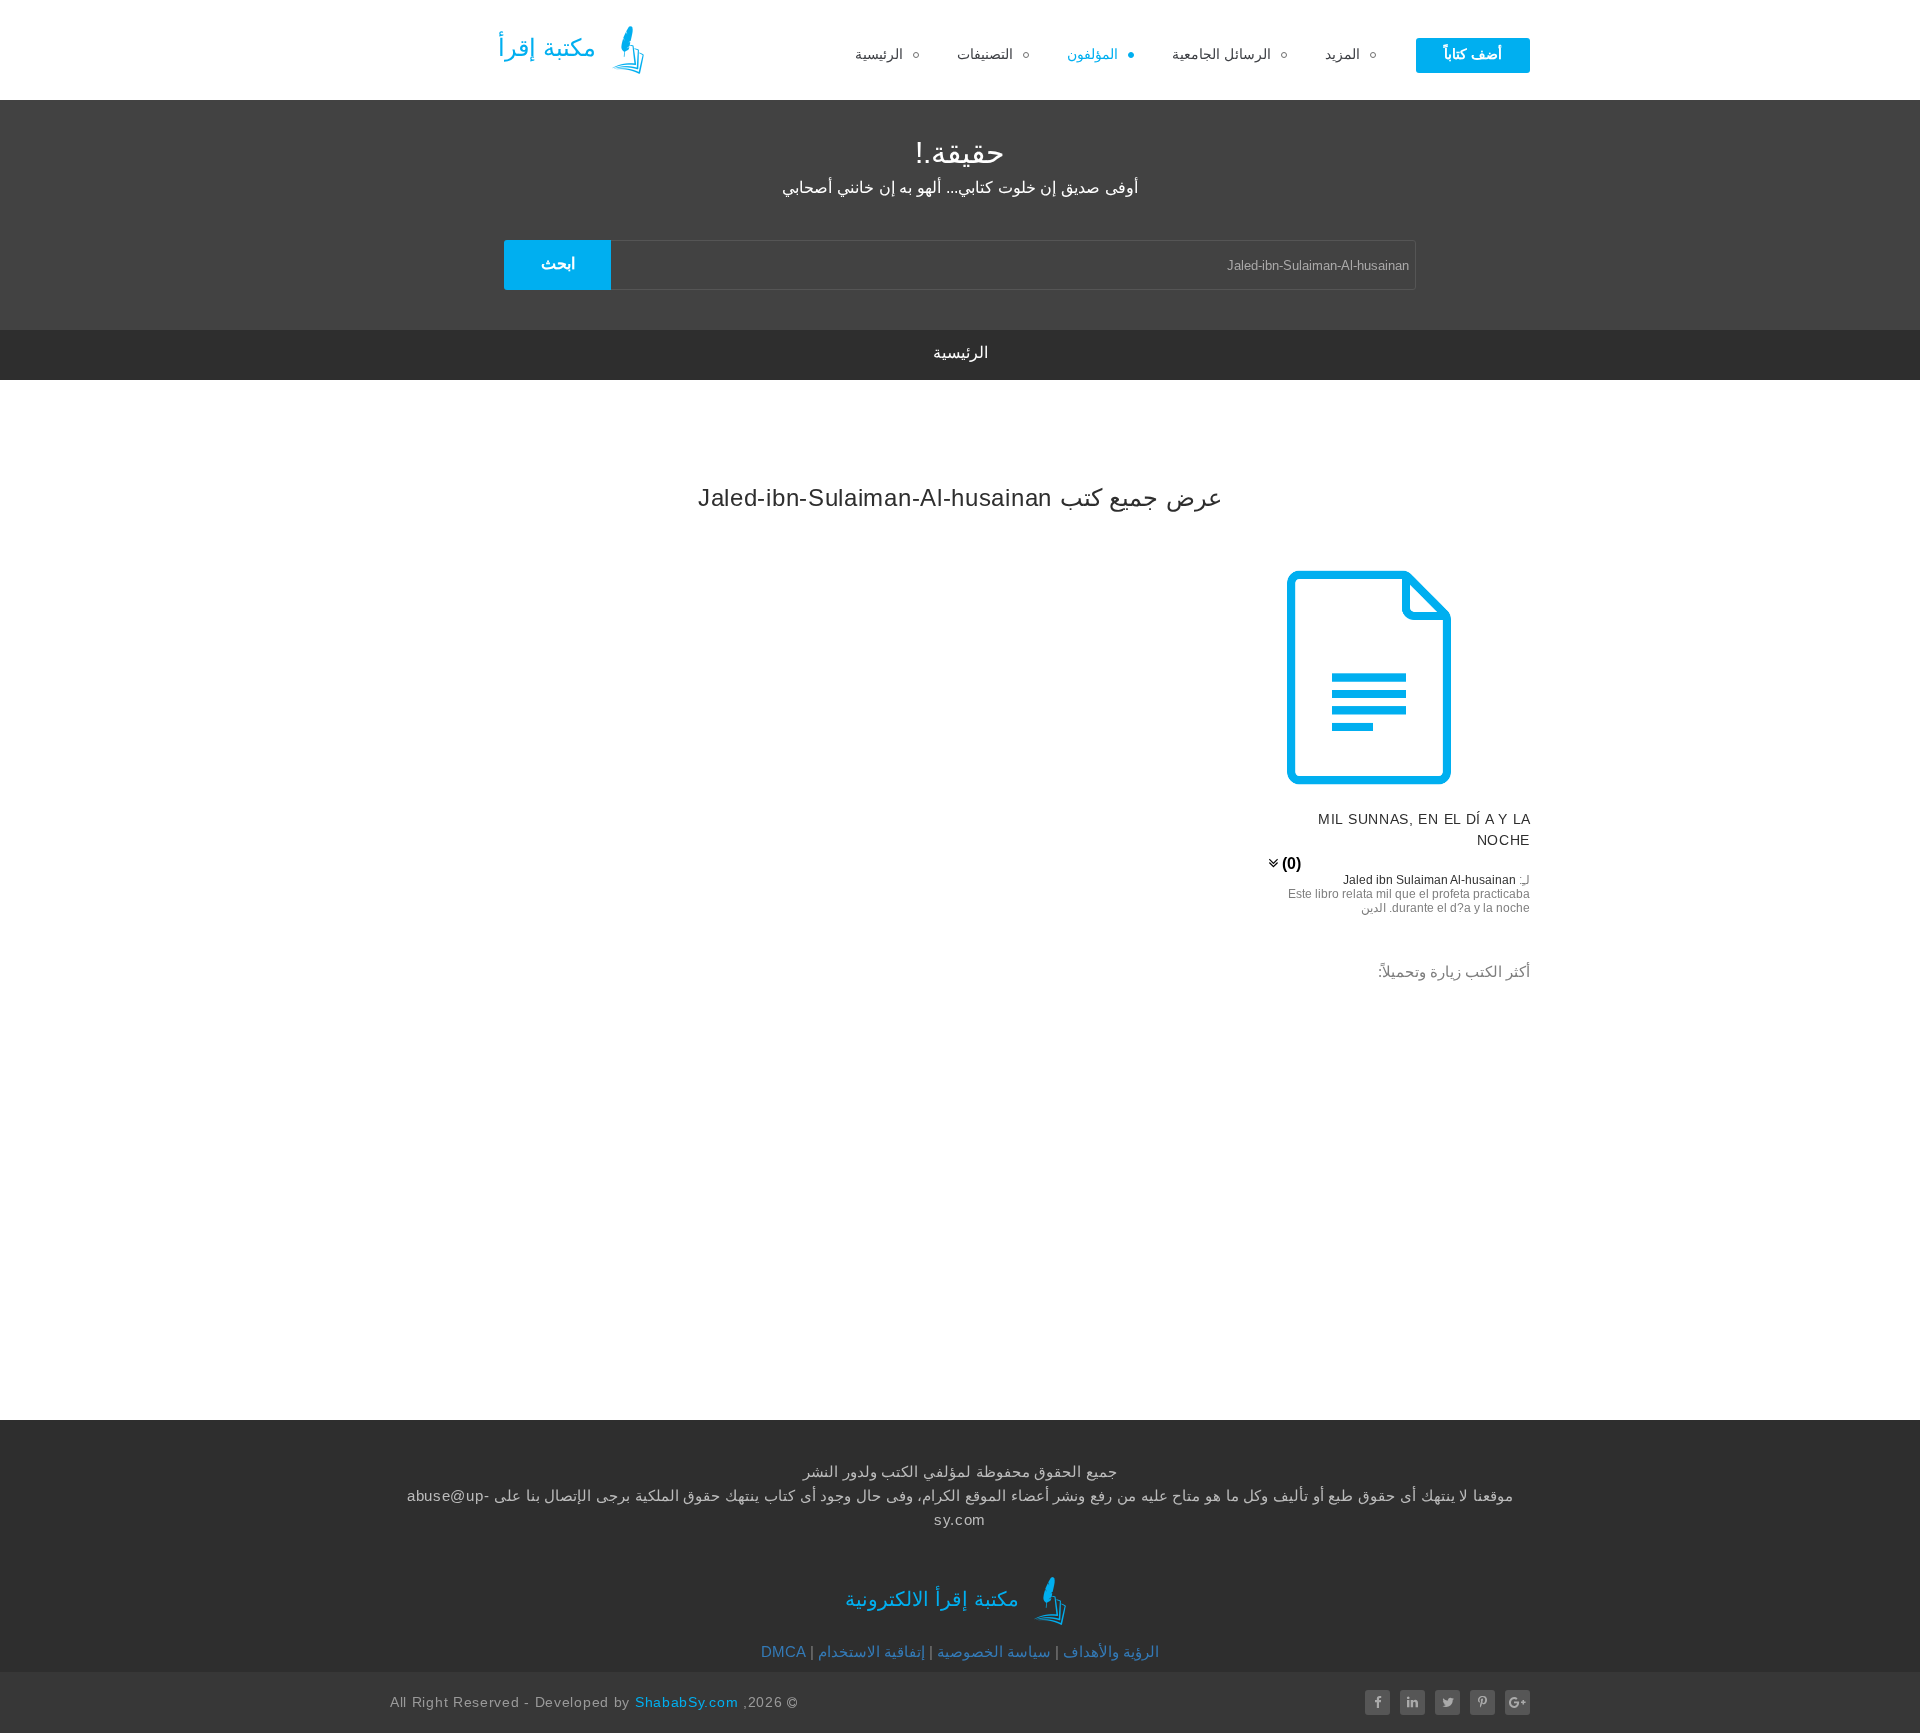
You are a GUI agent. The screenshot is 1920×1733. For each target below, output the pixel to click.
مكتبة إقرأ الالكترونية (935, 1599)
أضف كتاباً (1473, 54)
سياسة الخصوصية (994, 1651)
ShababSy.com (686, 1702)
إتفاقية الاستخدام (871, 1651)
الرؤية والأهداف (1111, 1651)
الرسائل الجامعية (1221, 54)
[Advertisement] (675, 1171)
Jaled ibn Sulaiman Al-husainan (1429, 880)
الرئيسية (879, 54)
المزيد (1342, 54)
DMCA (783, 1651)
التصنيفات (985, 54)
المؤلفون (1092, 54)
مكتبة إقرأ (550, 47)
